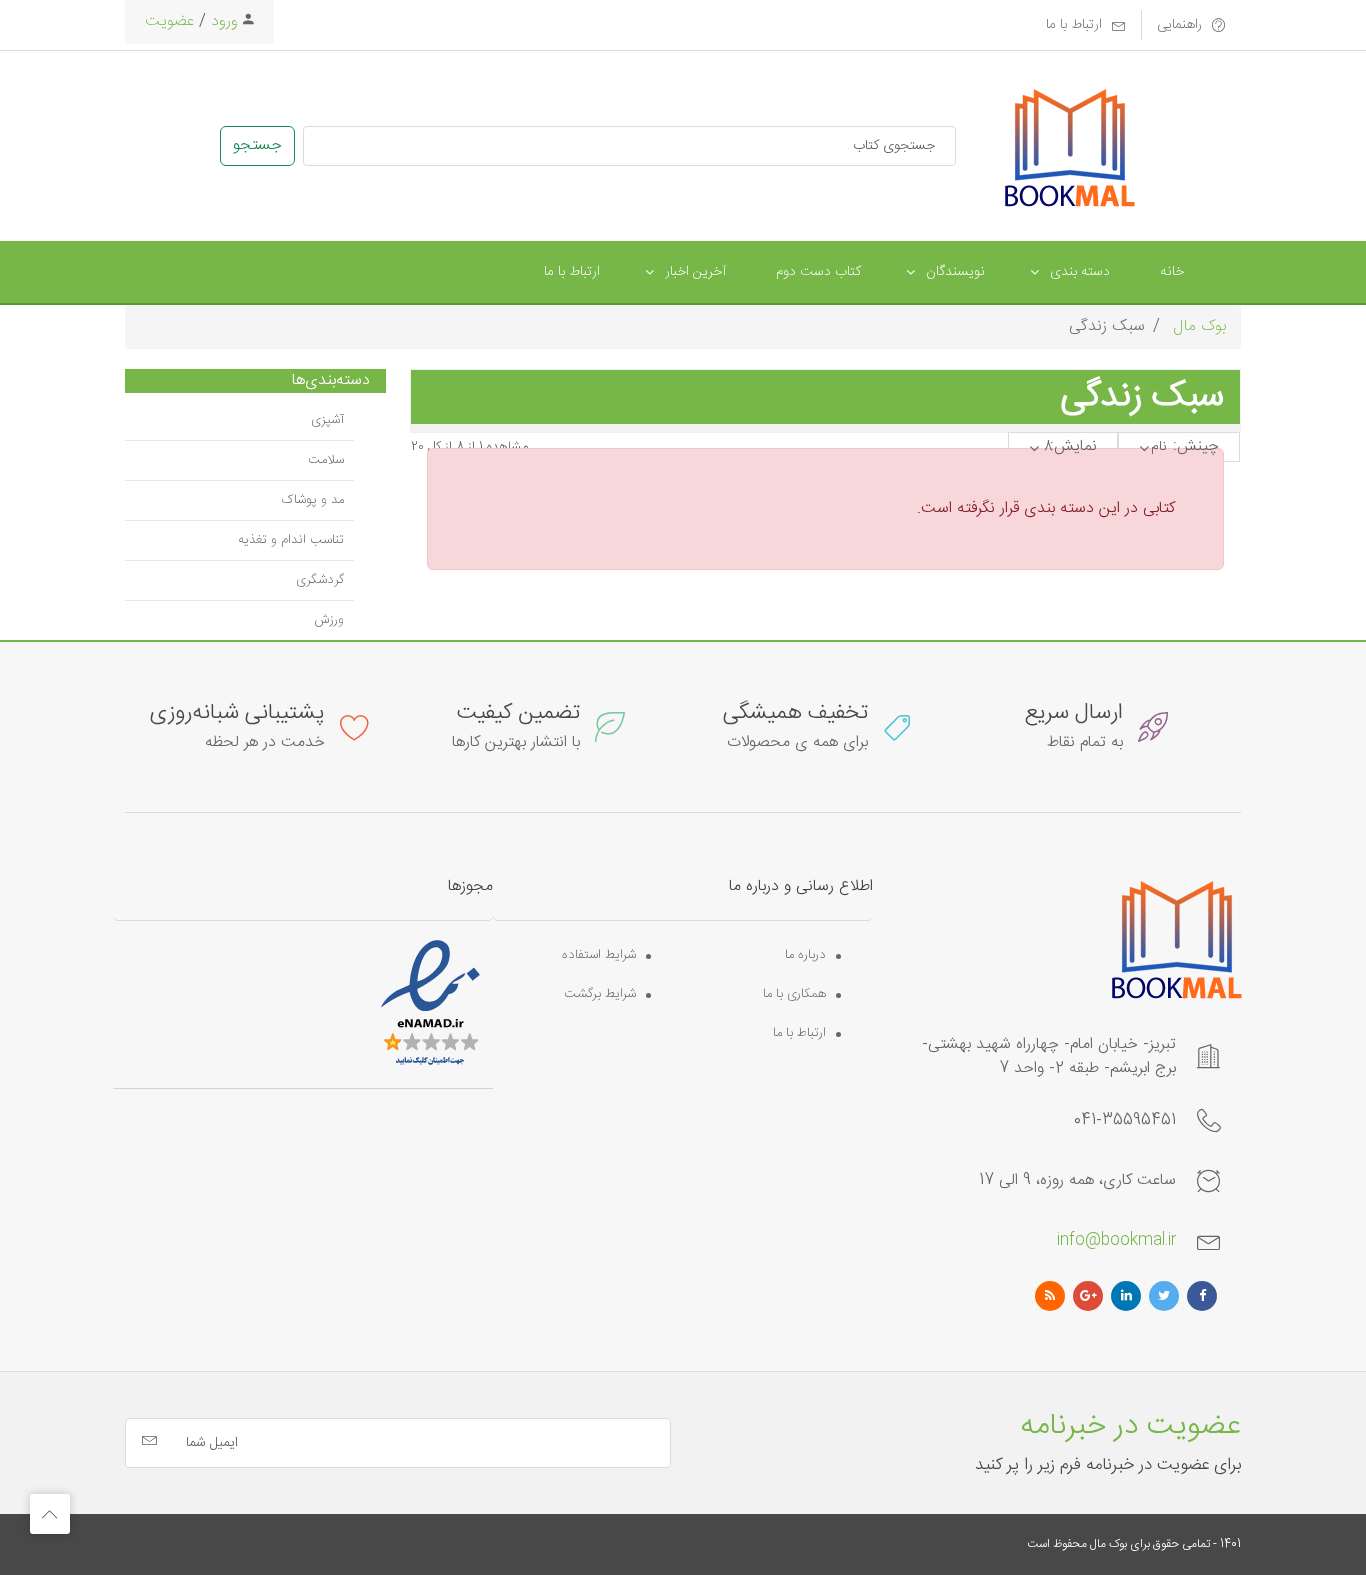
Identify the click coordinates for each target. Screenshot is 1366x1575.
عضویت (169, 21)
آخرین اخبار (695, 272)
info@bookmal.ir (1116, 1240)
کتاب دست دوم (818, 272)
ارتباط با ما (572, 272)
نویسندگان (955, 272)
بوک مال (1199, 326)
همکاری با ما (794, 994)
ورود (222, 21)
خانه (1172, 272)
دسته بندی (1080, 272)
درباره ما (805, 955)
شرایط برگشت (600, 994)
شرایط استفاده (599, 955)
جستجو (257, 145)
